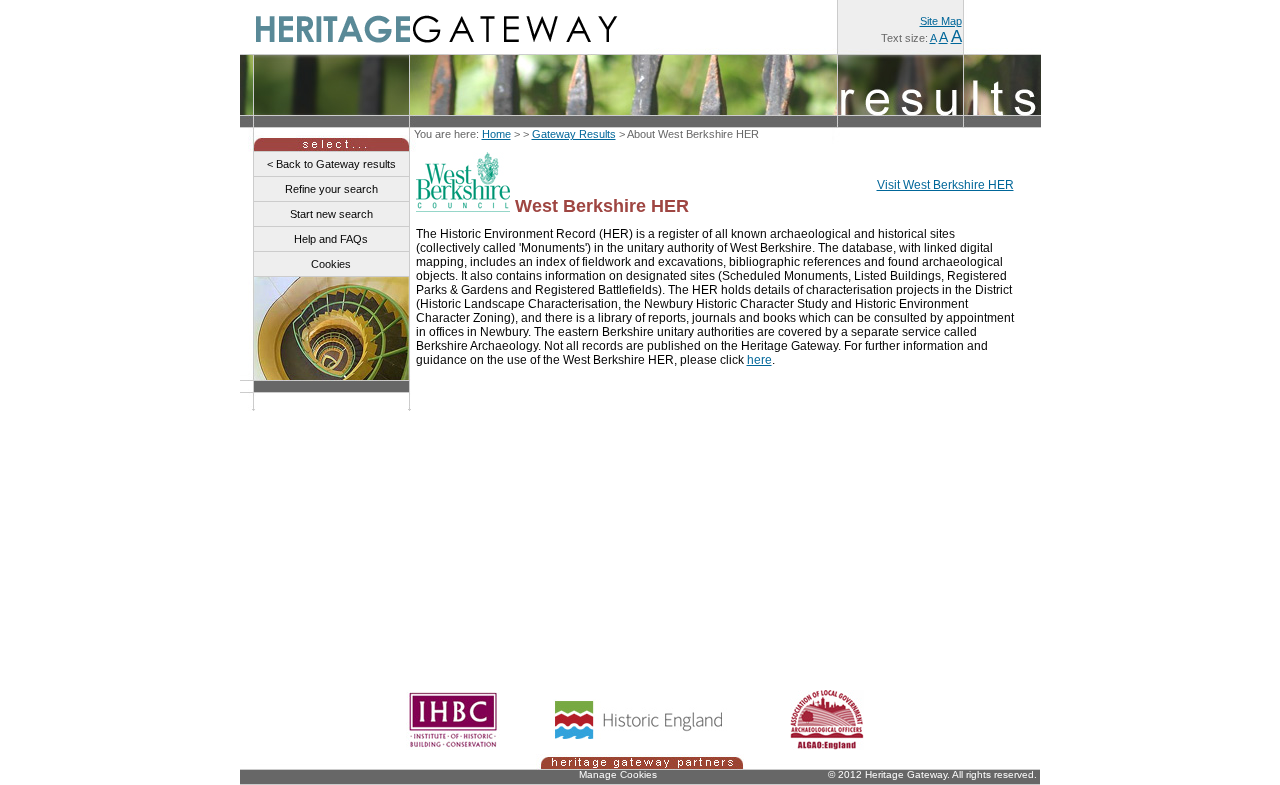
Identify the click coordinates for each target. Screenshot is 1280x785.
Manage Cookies (618, 774)
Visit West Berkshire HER (945, 185)
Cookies (331, 264)
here (759, 360)
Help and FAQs (331, 239)
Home (496, 134)
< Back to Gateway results (331, 164)
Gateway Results (574, 134)
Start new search (331, 214)
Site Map (941, 21)
